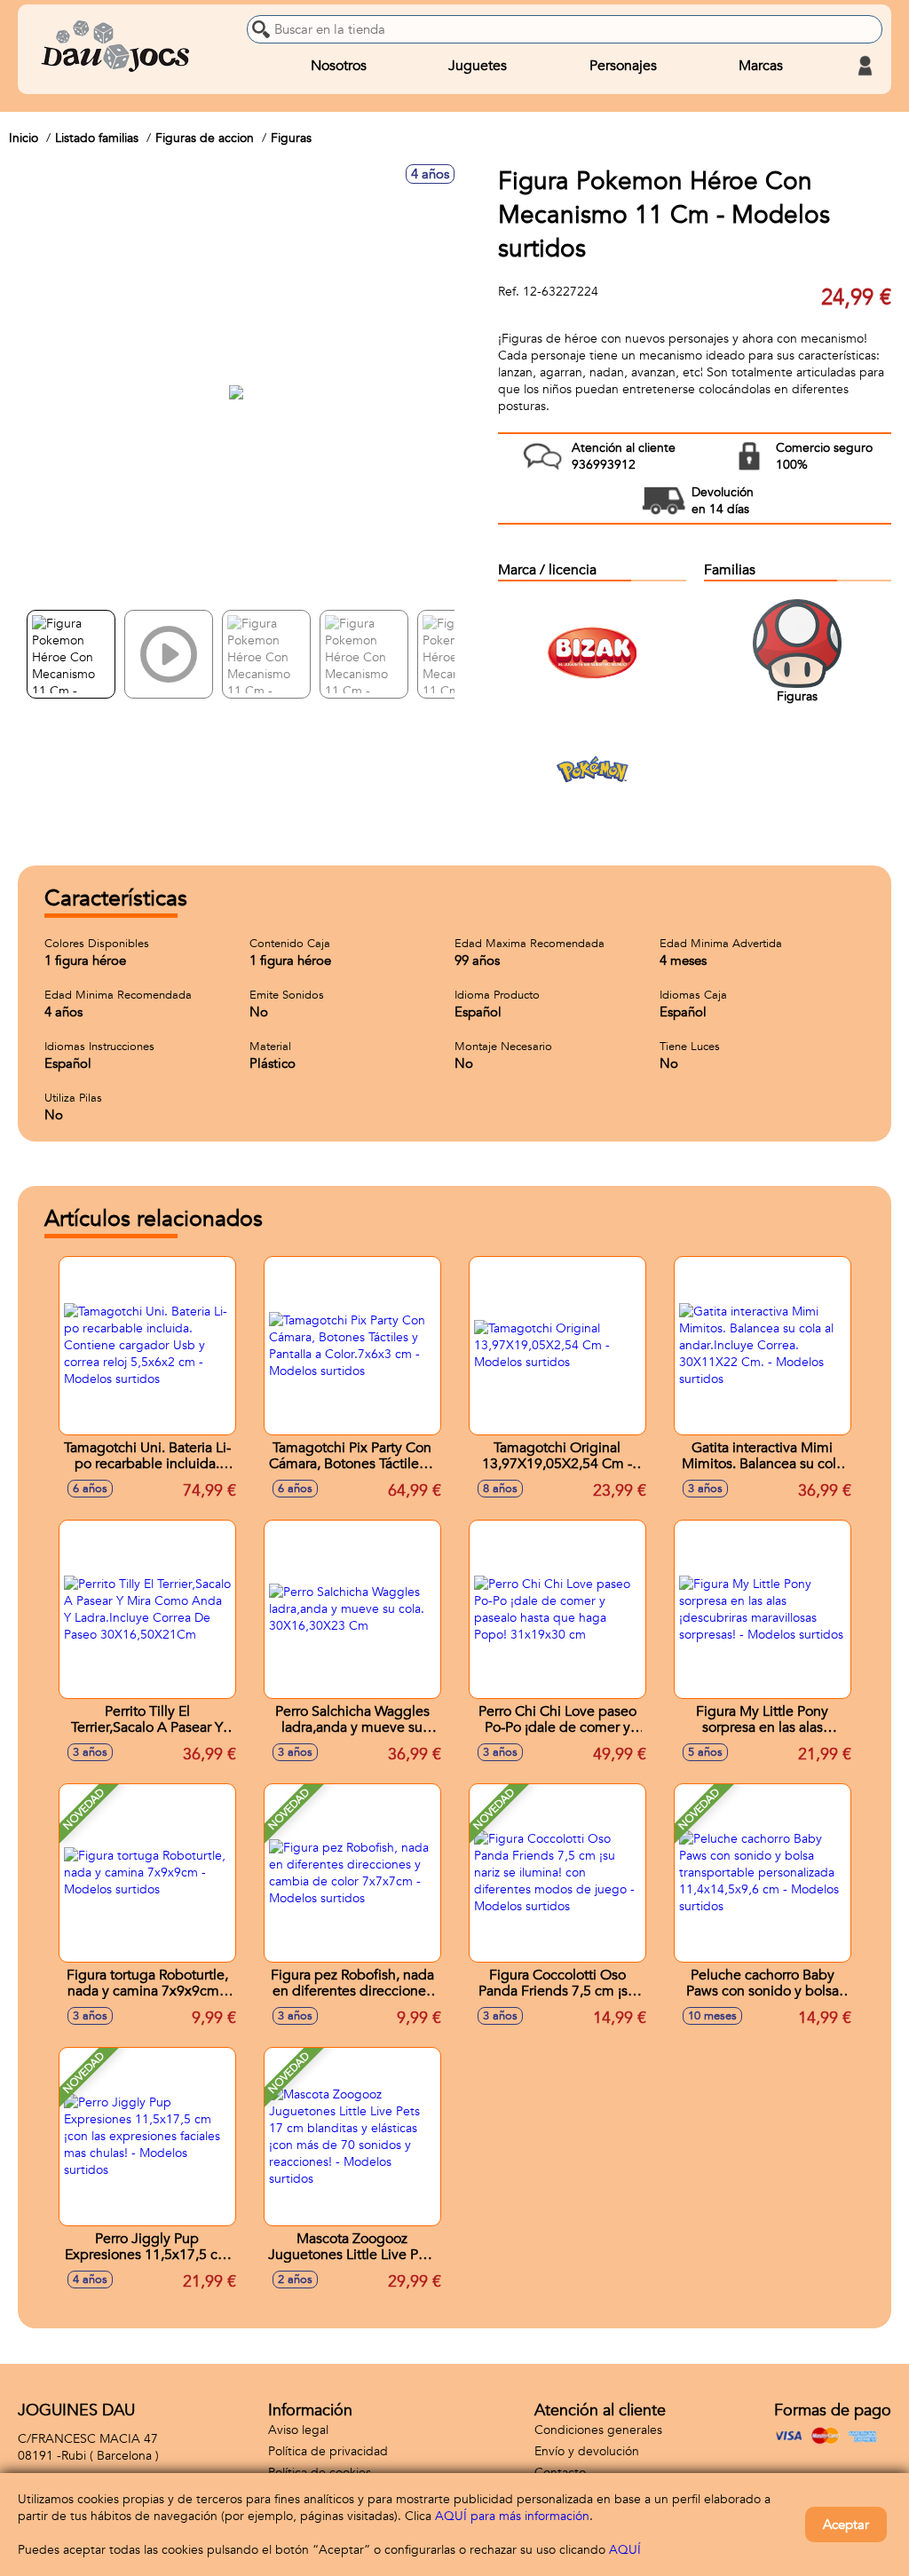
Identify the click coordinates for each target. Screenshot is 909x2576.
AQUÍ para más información (512, 2516)
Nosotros (339, 66)
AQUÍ (625, 2550)
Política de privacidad (328, 2451)
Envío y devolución (587, 2451)
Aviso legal (298, 2430)
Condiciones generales (598, 2430)
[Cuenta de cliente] (865, 66)
